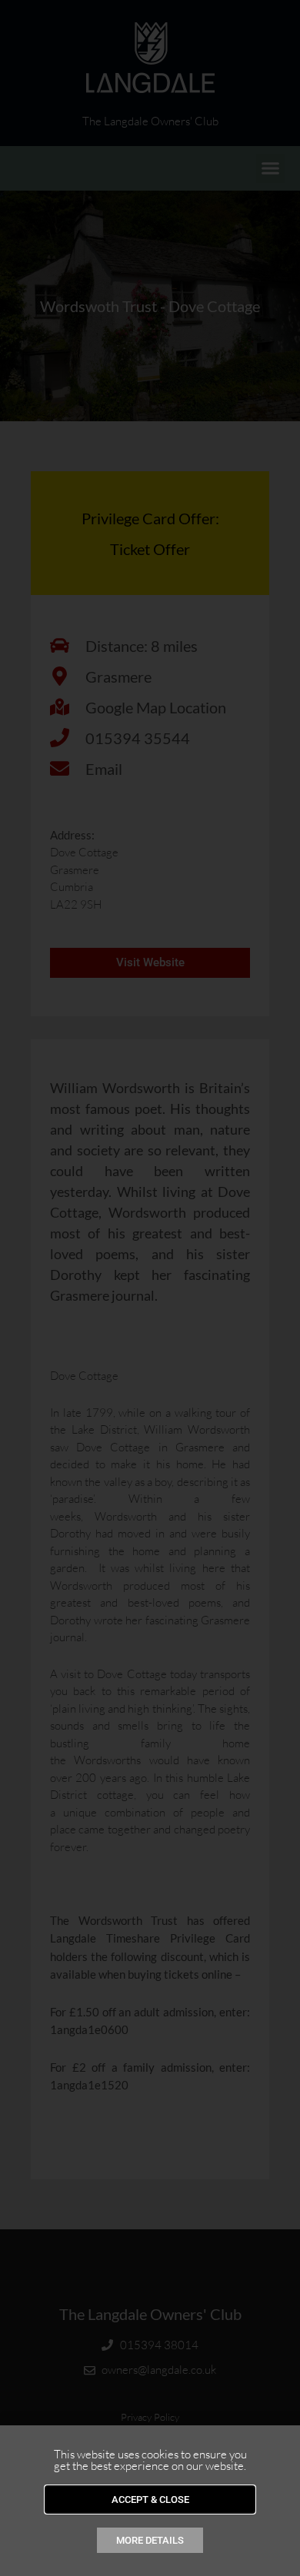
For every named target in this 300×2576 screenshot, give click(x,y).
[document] (150, 1288)
